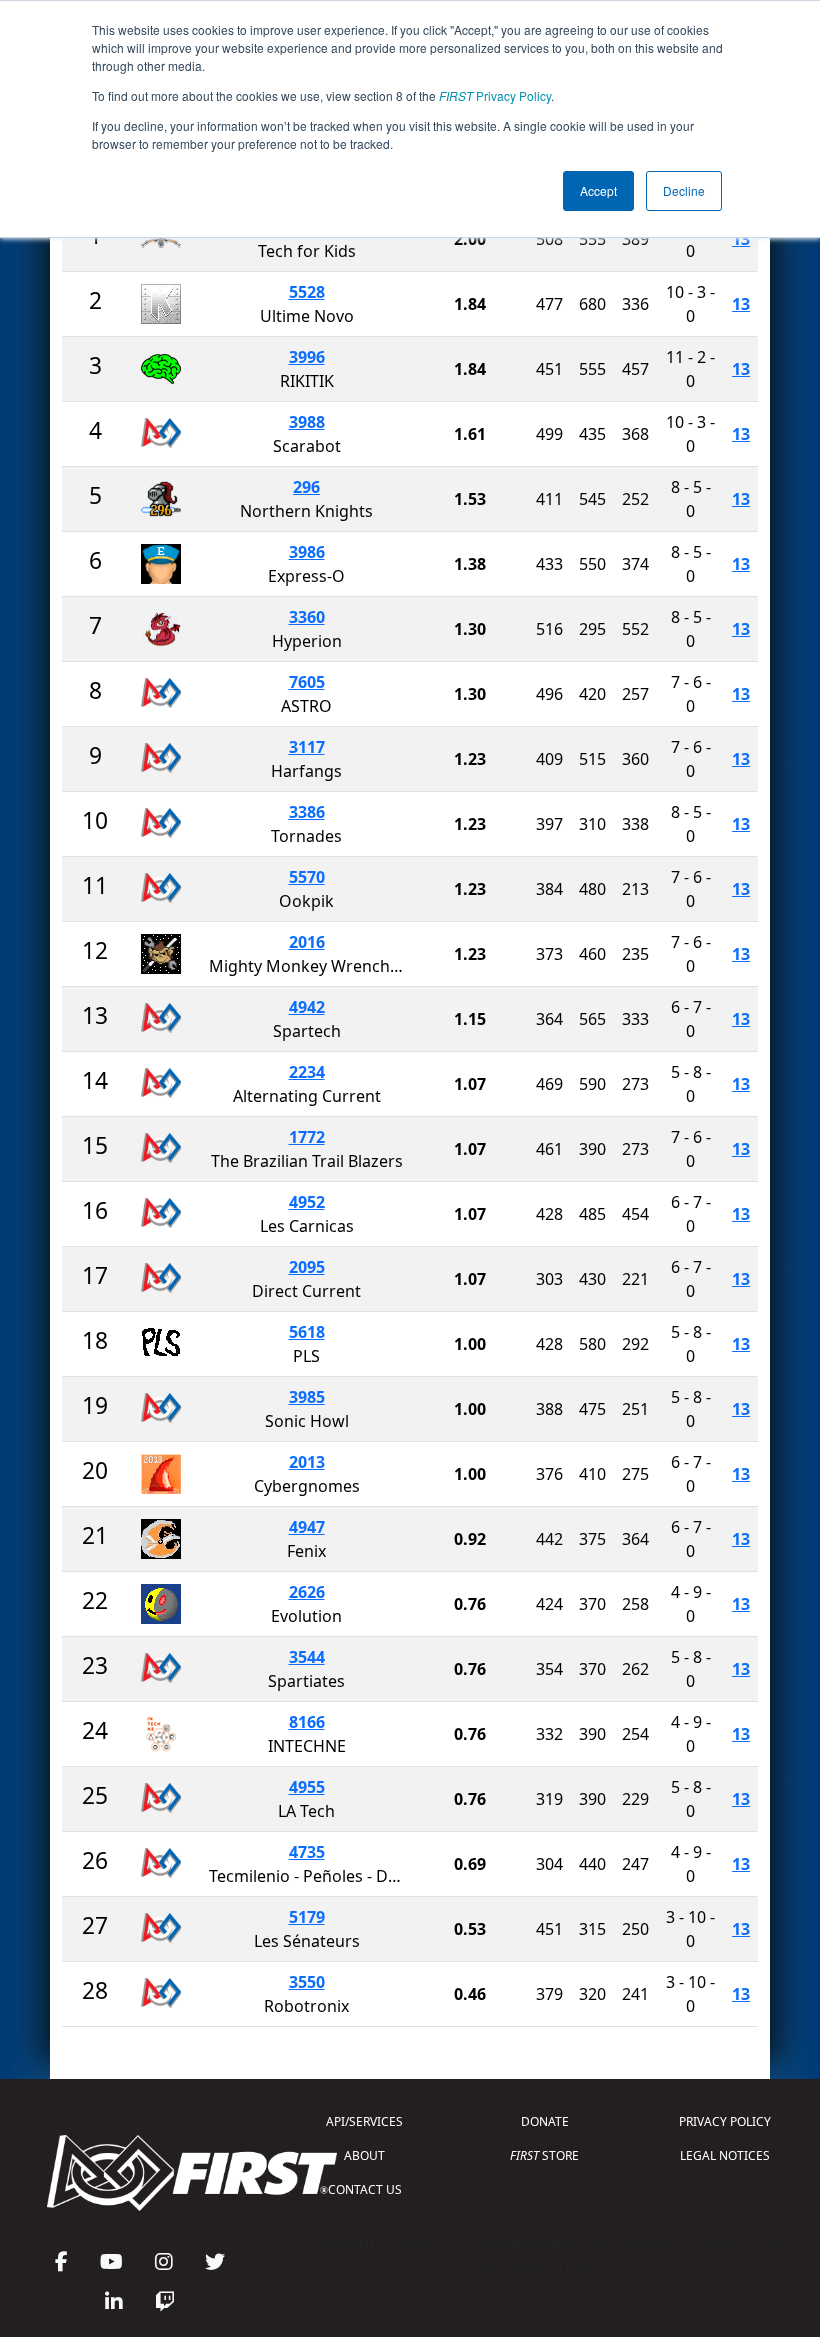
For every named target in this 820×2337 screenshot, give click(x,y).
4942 (307, 1007)
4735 (307, 1852)
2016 (307, 942)
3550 (307, 1982)
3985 (307, 1397)
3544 (307, 1657)
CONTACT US (365, 2189)
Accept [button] (598, 190)
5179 (307, 1917)
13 (741, 239)
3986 (307, 552)
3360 (307, 617)
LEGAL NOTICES (725, 2155)
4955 (307, 1787)
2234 (307, 1072)
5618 (307, 1332)
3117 (307, 747)
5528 (307, 292)
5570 (307, 877)
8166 (307, 1722)
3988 (307, 422)
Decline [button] (684, 190)
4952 (307, 1202)
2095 (307, 1267)
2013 (307, 1462)
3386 (307, 812)
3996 (307, 357)
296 (306, 487)
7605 (307, 682)
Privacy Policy (495, 95)
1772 (307, 1137)
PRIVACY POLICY (725, 2121)
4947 (307, 1527)
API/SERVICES (364, 2121)
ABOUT (364, 2155)
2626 (307, 1592)
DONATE (545, 2121)
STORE (544, 2155)
